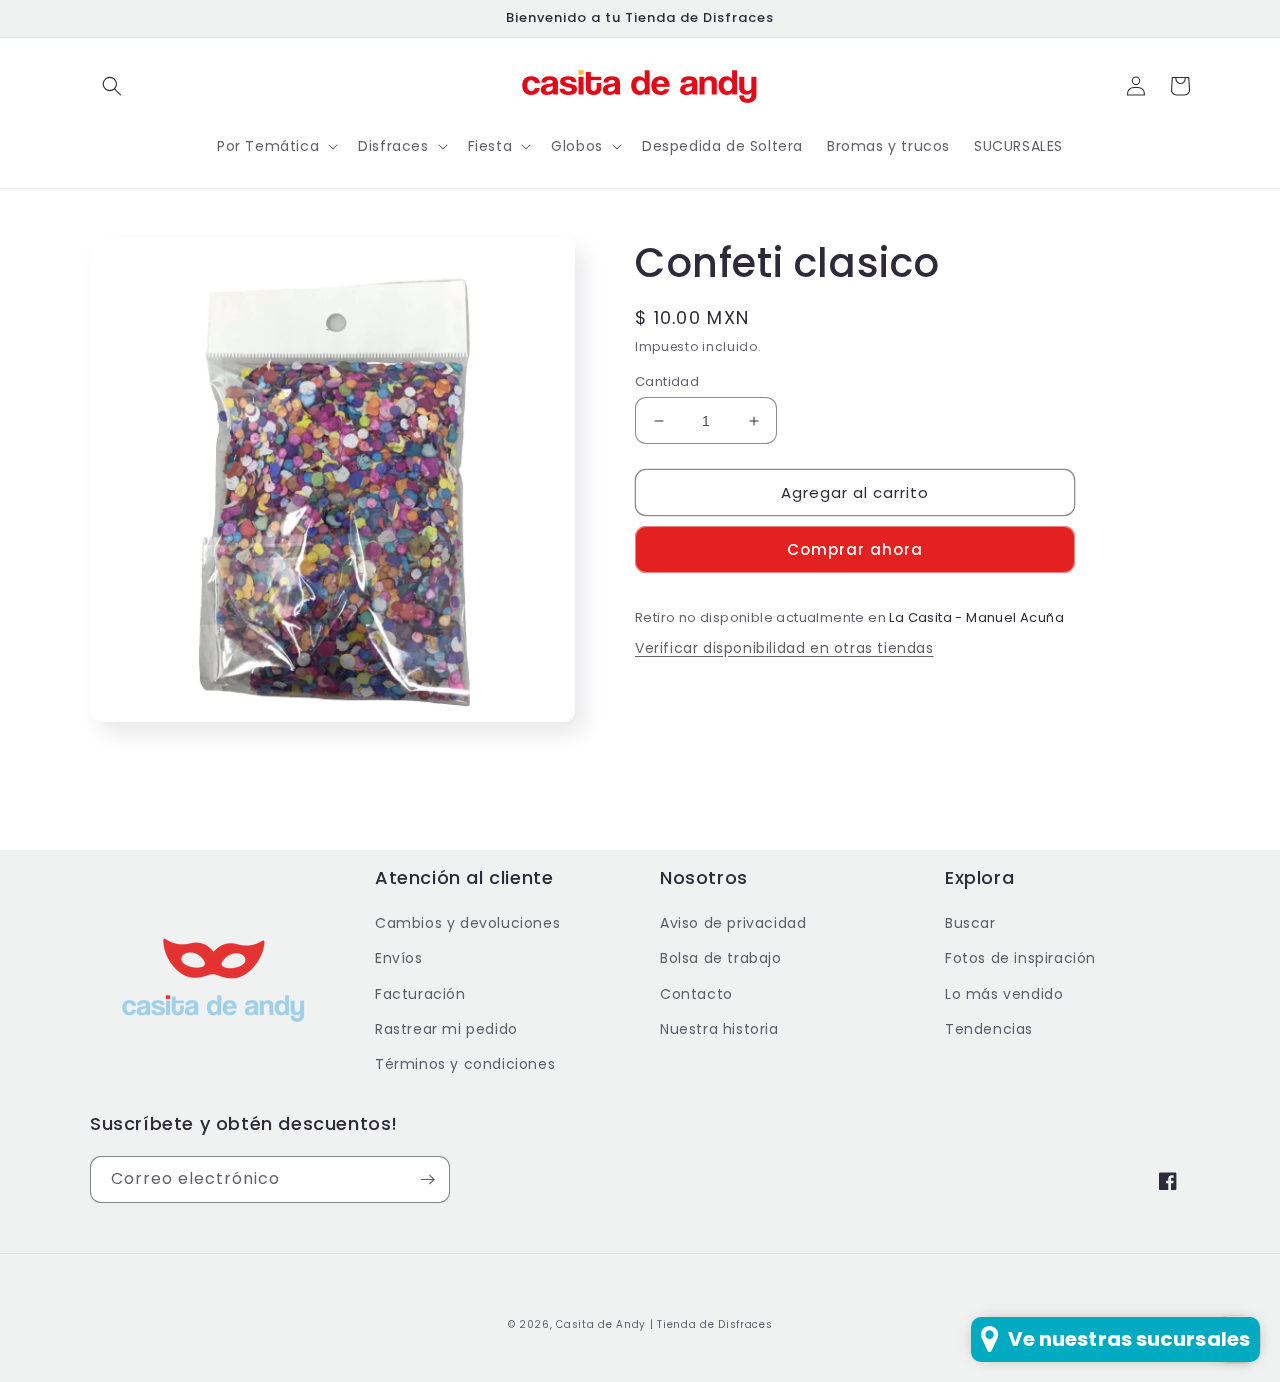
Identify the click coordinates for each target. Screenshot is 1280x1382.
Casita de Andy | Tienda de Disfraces (664, 1324)
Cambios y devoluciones (467, 923)
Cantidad (667, 381)
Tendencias (989, 1029)
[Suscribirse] (427, 1179)
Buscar (970, 923)
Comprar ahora (855, 549)
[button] (112, 86)
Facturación (420, 994)
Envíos (399, 958)
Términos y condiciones (465, 1064)
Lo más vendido (1004, 994)
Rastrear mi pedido (446, 1029)
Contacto (696, 994)
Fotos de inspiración (1020, 958)
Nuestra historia (719, 1029)
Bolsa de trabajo (721, 958)
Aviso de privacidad (733, 923)
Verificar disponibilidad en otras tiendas (784, 648)
